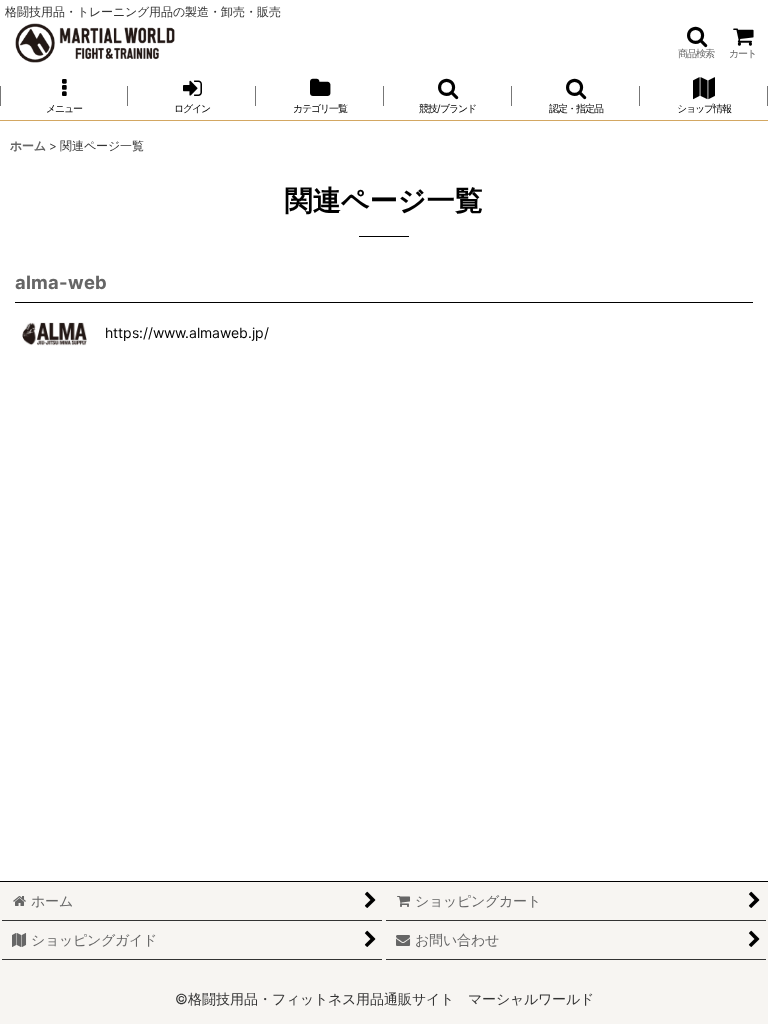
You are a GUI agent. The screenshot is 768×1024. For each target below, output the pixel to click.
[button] (696, 42)
